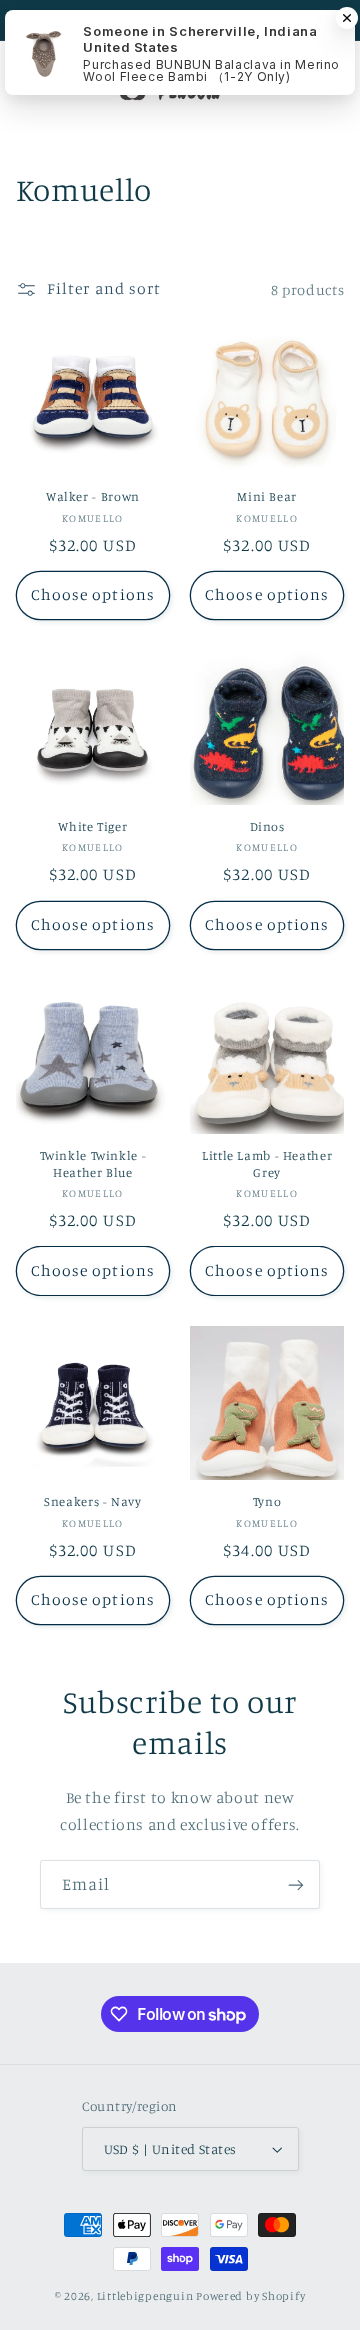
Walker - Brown (93, 496)
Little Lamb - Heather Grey (267, 1163)
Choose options (93, 594)
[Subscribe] (296, 1884)
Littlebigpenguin (145, 2296)
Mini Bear (267, 496)
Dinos (267, 826)
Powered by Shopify (250, 2296)
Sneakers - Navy (92, 1501)
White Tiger (92, 826)
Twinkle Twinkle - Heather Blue (93, 1163)
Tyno (267, 1501)
